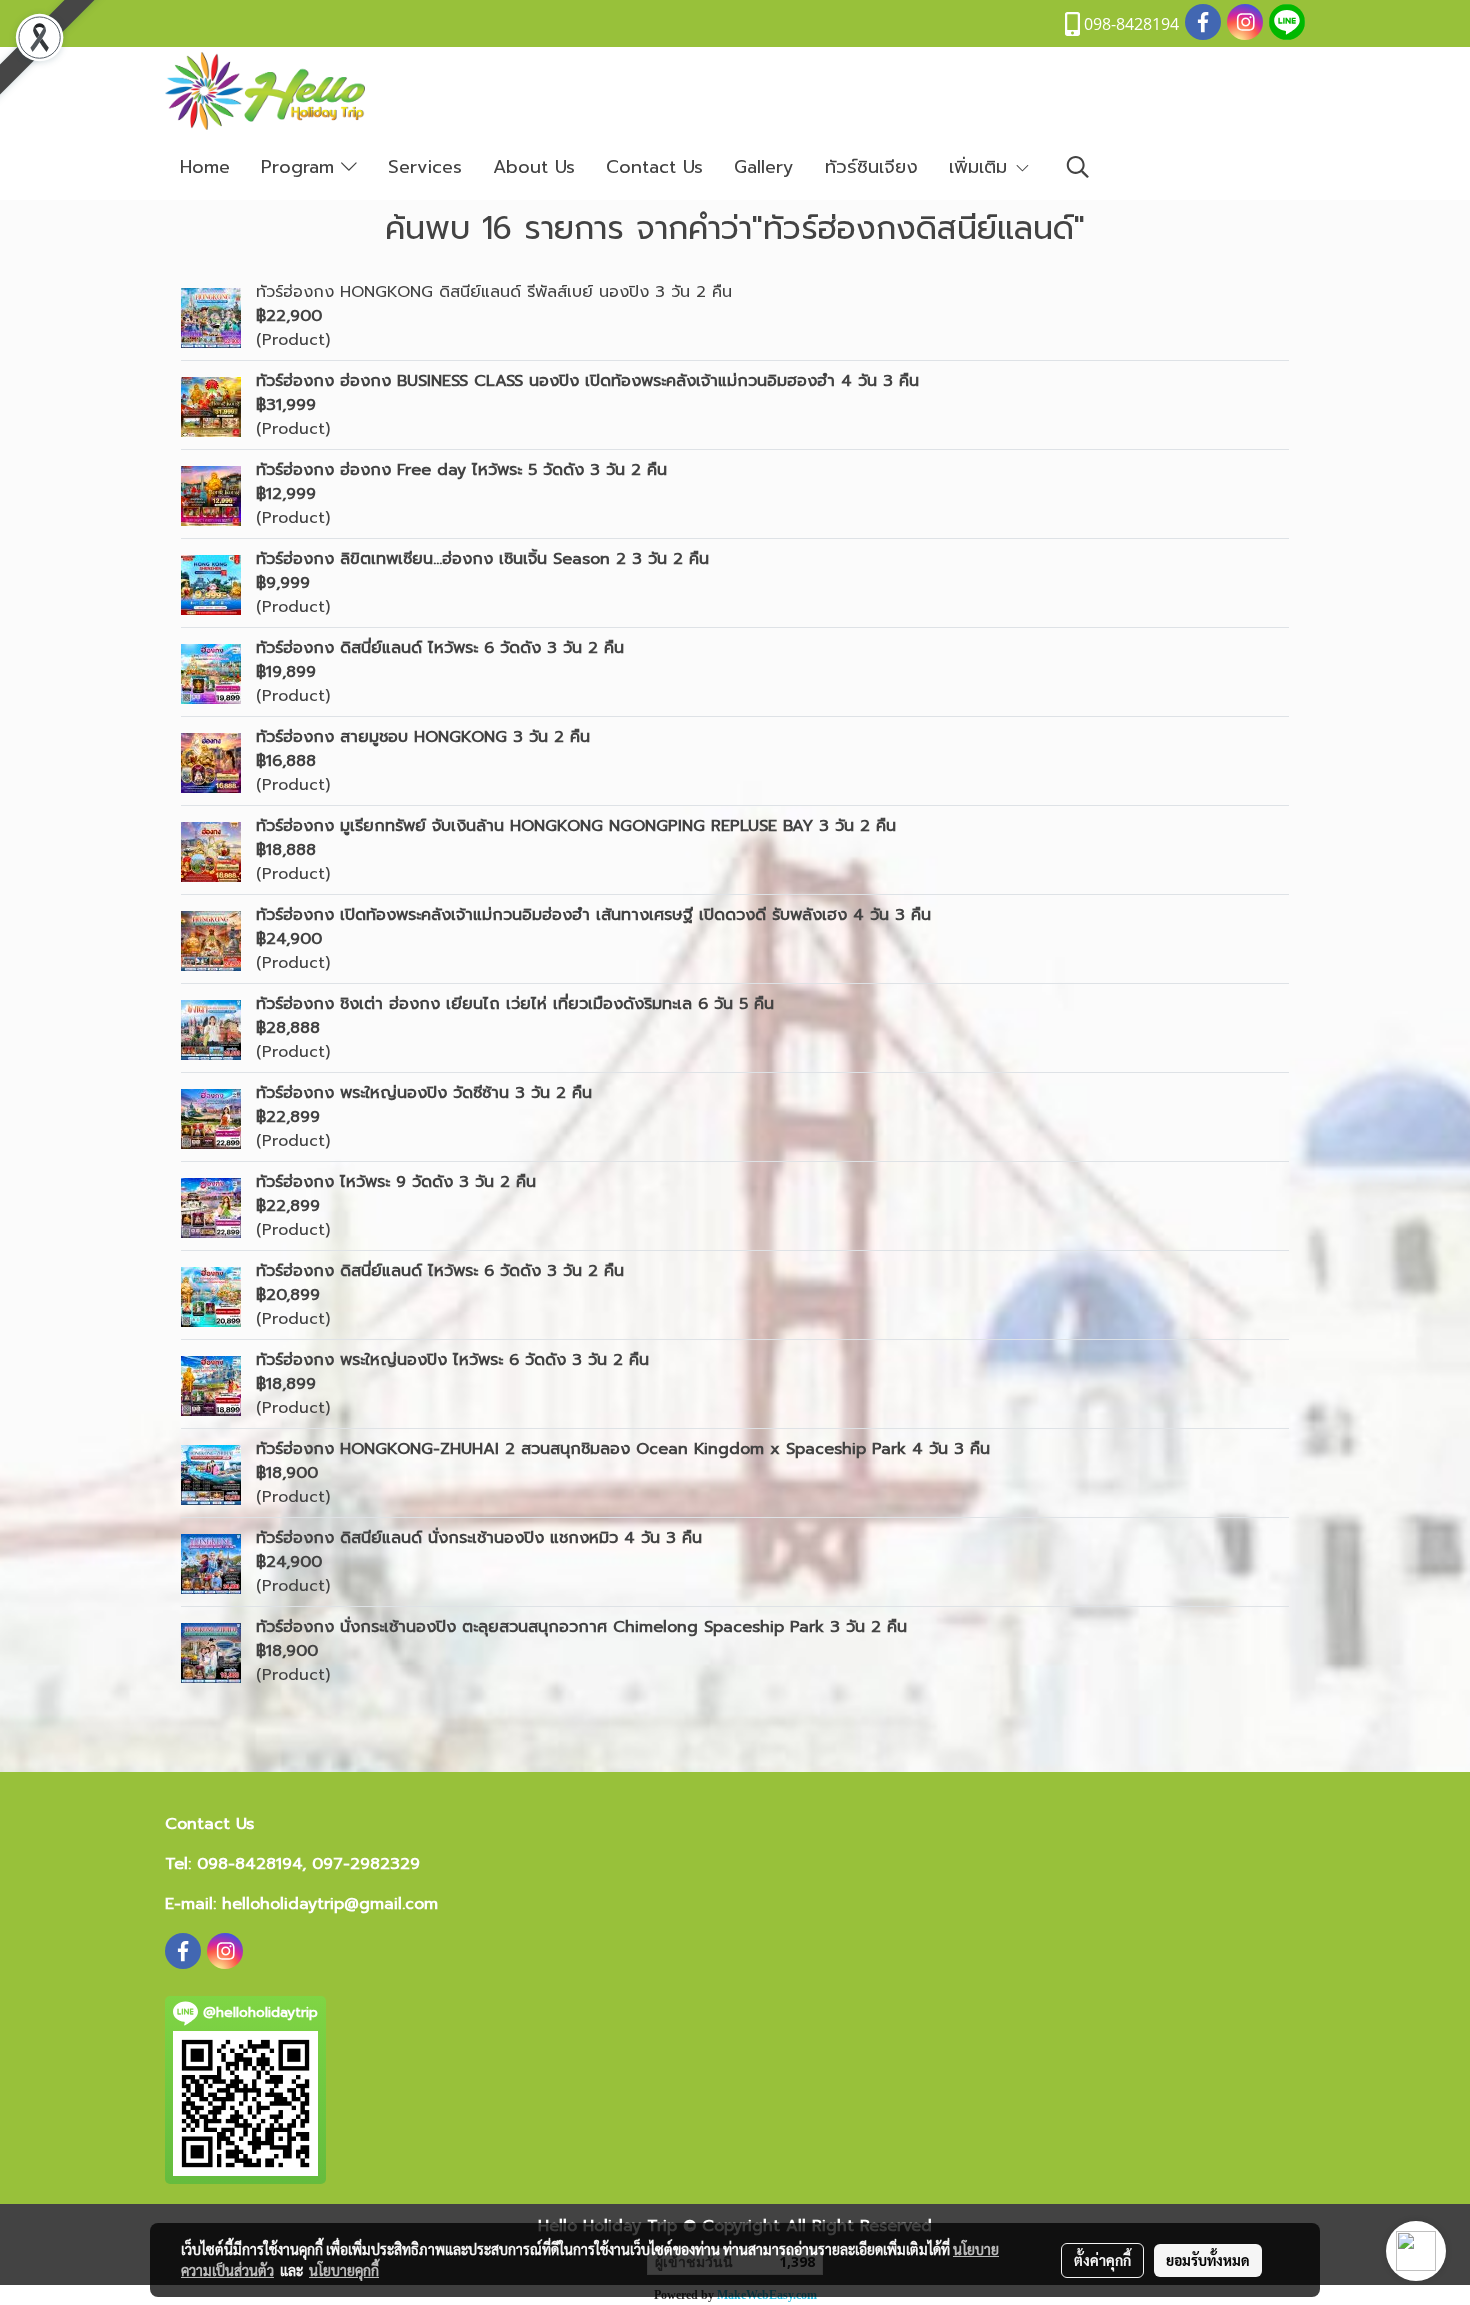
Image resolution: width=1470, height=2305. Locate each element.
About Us (534, 167)
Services (425, 167)
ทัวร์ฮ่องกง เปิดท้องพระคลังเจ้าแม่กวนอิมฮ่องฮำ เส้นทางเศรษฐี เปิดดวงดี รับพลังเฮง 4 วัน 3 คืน (593, 915)
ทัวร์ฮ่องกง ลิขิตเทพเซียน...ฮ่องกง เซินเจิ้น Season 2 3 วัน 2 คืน (482, 559)
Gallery (764, 167)
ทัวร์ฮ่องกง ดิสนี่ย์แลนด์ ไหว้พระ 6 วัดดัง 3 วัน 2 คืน (440, 648)
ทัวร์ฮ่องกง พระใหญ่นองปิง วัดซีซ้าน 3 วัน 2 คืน (424, 1093)
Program (301, 167)
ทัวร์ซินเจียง (871, 167)
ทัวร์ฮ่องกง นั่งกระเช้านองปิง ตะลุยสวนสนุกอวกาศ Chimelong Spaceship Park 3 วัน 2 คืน (581, 1627)
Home (205, 167)
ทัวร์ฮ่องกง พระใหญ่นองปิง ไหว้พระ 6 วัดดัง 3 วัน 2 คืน (452, 1360)
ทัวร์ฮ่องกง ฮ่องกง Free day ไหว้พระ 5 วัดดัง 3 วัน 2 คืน (461, 470)
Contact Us (654, 167)
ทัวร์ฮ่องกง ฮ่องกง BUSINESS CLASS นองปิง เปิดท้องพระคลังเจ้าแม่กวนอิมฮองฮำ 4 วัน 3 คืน (587, 381)
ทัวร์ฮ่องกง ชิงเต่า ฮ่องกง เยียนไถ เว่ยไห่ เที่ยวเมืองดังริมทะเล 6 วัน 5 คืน (515, 1004)
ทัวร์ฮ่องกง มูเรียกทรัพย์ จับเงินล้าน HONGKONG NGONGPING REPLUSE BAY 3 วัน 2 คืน (576, 826)
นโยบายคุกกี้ (344, 2270)
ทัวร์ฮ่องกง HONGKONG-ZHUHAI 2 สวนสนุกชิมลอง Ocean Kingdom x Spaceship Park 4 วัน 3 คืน (623, 1449)
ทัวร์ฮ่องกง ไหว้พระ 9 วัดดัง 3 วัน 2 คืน (396, 1182)
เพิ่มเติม (981, 167)
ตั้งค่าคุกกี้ (1102, 2260)
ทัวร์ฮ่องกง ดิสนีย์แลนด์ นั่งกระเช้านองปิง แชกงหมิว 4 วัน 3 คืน (479, 1538)
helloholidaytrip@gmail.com (330, 1904)
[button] (1078, 167)
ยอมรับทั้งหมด (1208, 2260)
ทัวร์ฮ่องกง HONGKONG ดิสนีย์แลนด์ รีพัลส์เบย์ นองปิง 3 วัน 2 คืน (494, 292)
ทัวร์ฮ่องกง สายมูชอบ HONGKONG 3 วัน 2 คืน (423, 737)
